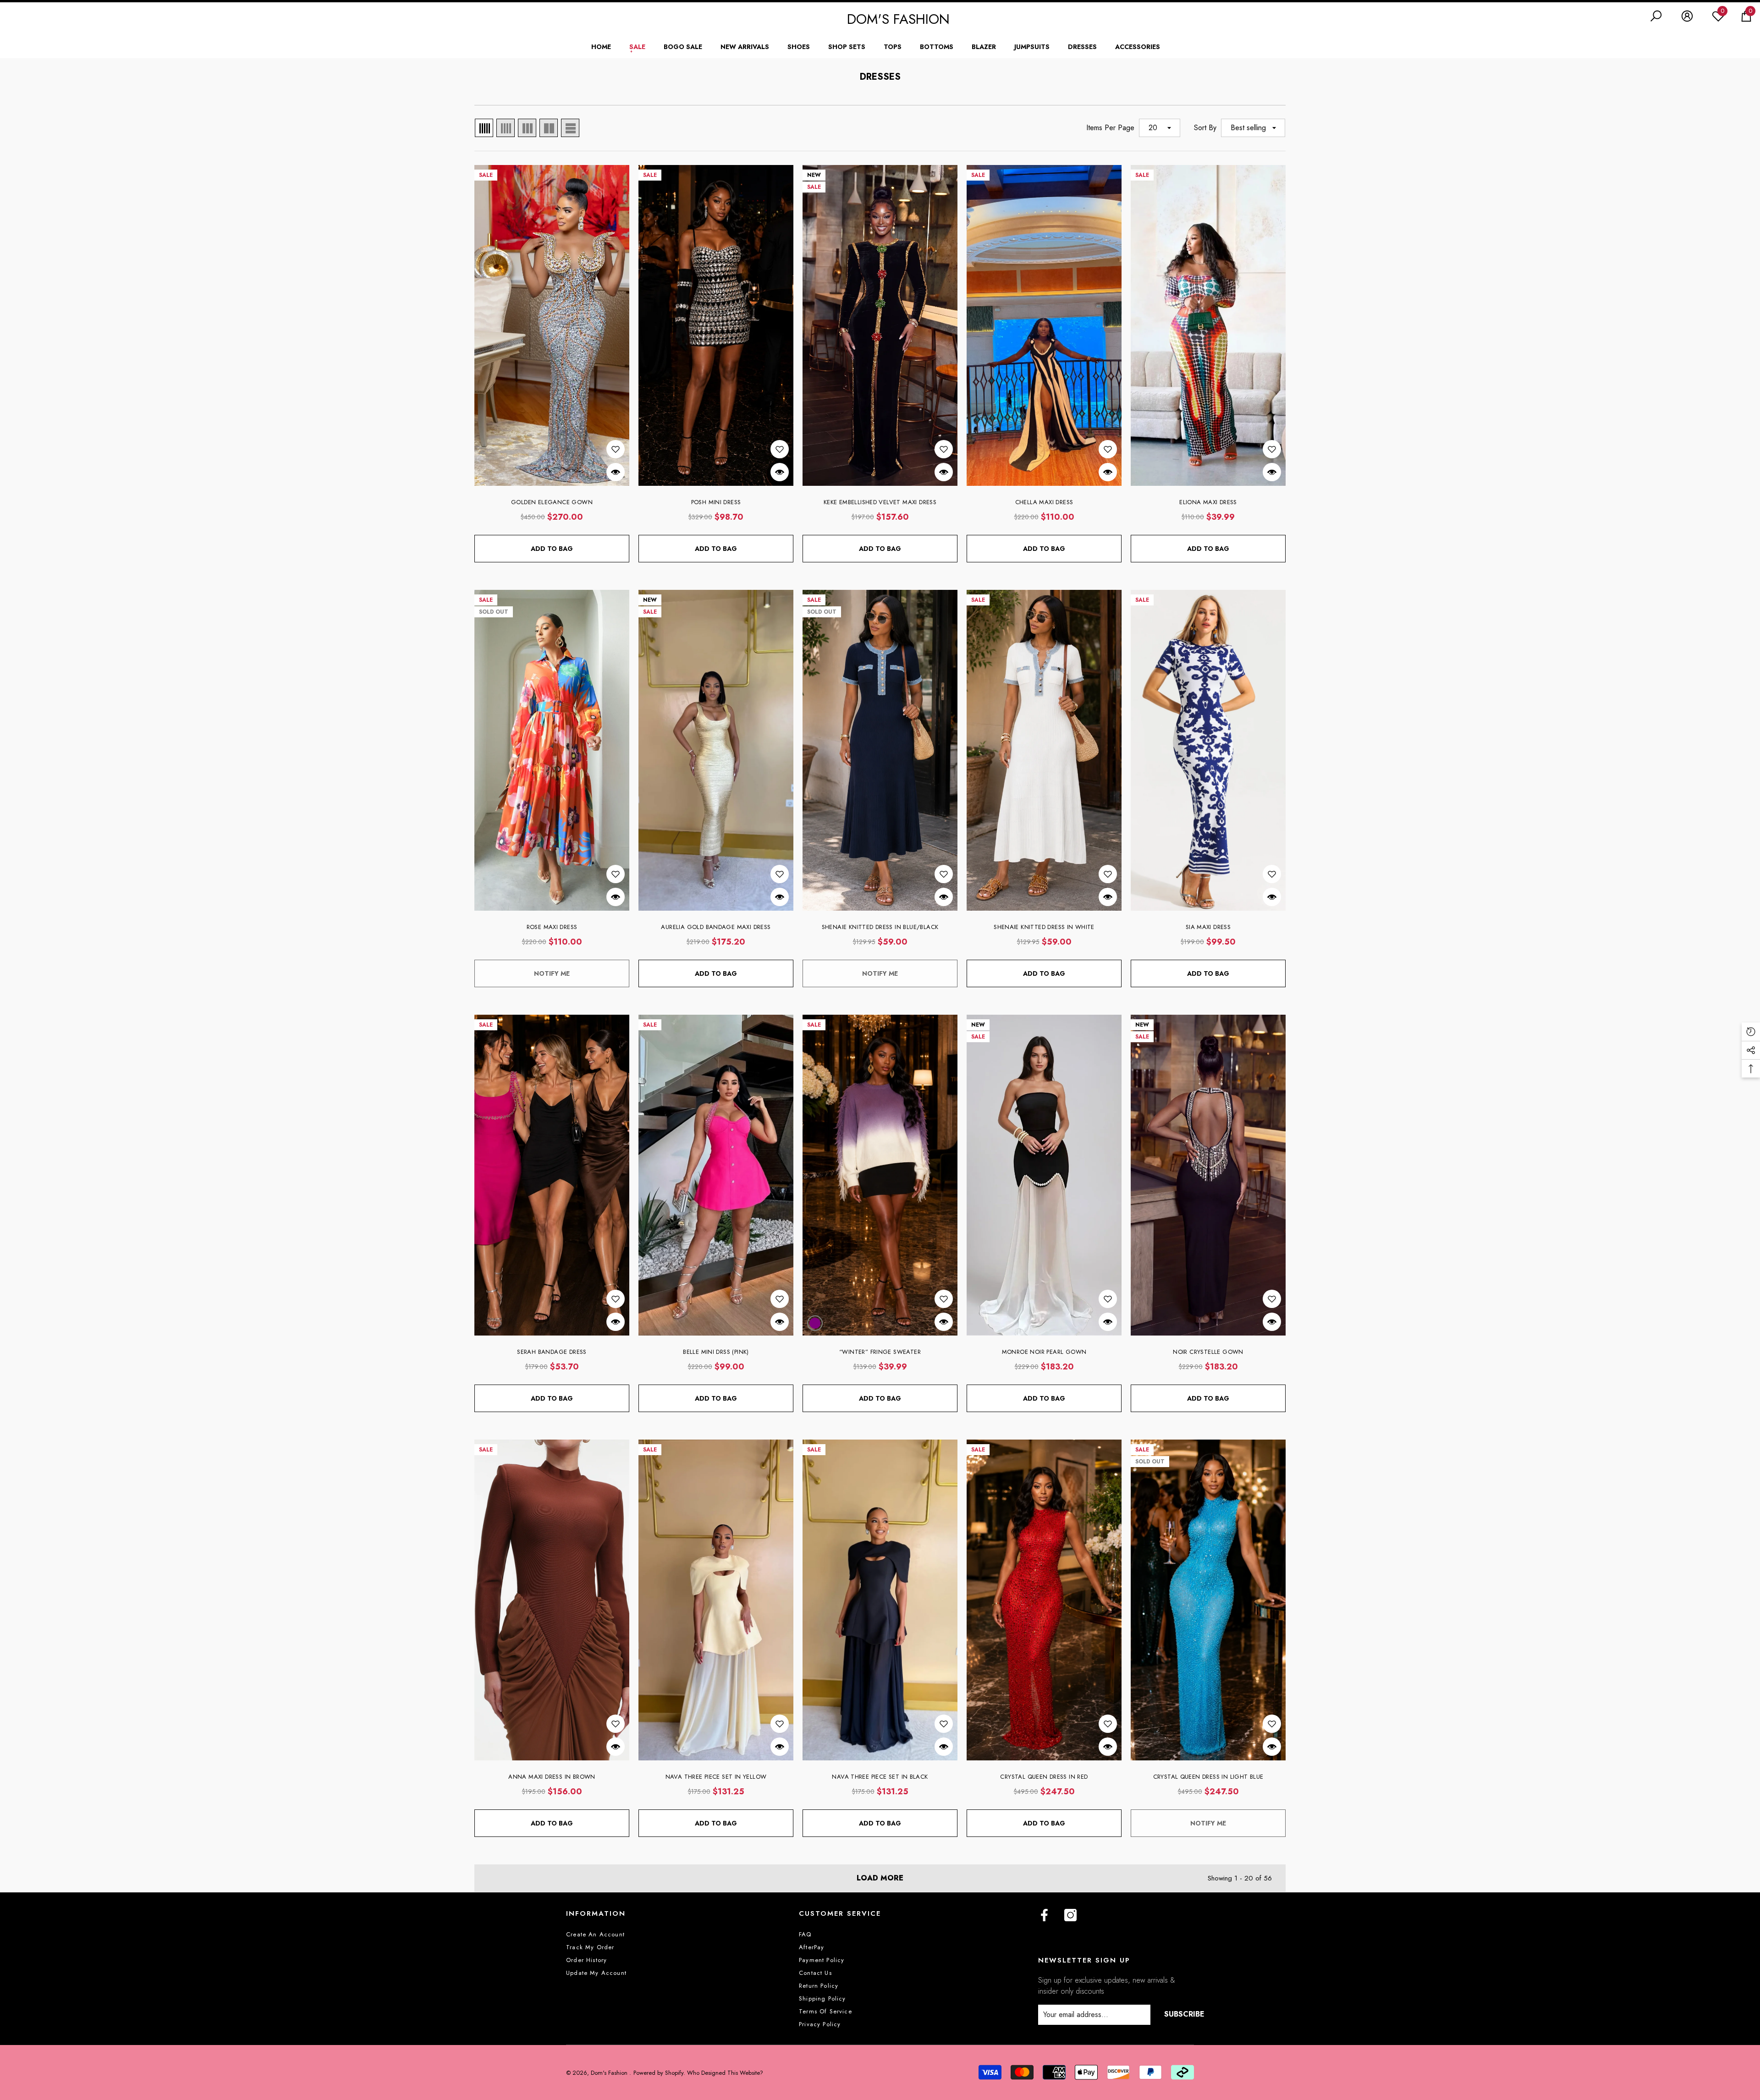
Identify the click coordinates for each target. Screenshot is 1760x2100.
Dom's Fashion (610, 2073)
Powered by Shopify (658, 2073)
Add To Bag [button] (552, 549)
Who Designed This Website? (725, 2073)
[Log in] (1687, 16)
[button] (1656, 16)
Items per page (1110, 128)
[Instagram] (1070, 1916)
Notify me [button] (552, 973)
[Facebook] (1044, 1916)
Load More (880, 1878)
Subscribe (1184, 2014)
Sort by (1205, 128)
